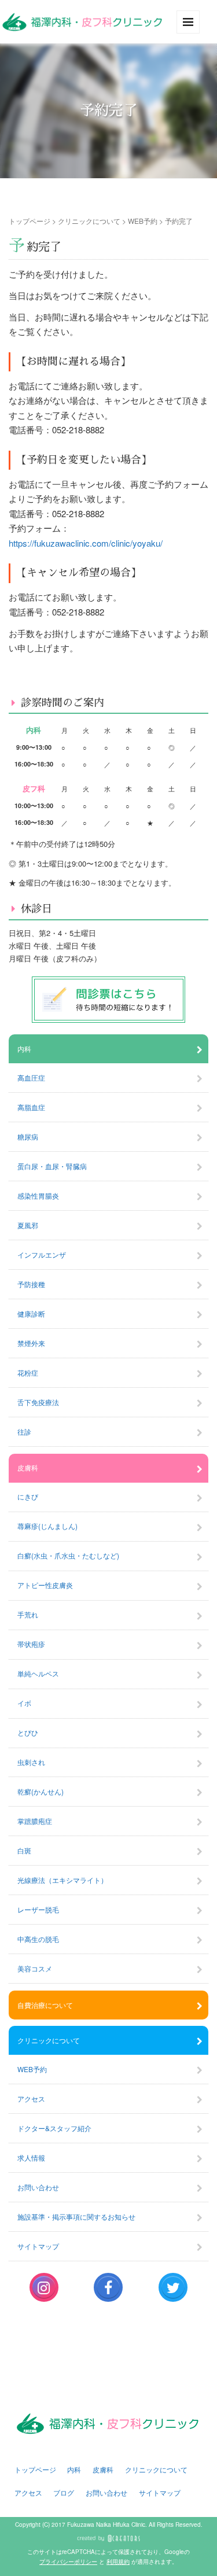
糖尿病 (28, 1136)
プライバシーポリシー (68, 2562)
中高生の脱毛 (38, 1939)
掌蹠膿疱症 (35, 1821)
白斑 (24, 1850)
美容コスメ (35, 1968)
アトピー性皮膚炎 (45, 1585)
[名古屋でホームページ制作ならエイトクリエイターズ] (108, 2538)
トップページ (30, 221)
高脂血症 (31, 1107)
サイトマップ (38, 2246)
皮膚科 (28, 1467)
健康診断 (31, 1313)
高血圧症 (31, 1077)
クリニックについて (89, 221)
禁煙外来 (31, 1343)
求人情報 (31, 2157)
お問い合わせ (38, 2187)
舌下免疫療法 (38, 1402)
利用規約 (118, 2562)
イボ (24, 1703)
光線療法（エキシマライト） (62, 1880)
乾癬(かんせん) (41, 1791)
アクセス (31, 2098)
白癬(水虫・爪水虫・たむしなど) (68, 1555)
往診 (24, 1431)
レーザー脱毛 (38, 1909)
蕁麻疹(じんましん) (47, 1526)
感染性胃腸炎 (38, 1195)
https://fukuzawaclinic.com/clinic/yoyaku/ (86, 543)
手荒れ (28, 1614)
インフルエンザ (42, 1254)
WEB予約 (143, 221)
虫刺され (31, 1762)
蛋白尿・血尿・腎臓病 (52, 1166)
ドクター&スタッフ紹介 (54, 2128)
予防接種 (31, 1284)
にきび (28, 1496)
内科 (24, 1049)
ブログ (64, 2492)
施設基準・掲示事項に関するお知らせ (76, 2216)
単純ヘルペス (38, 1673)
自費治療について (45, 2005)
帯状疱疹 (31, 1644)
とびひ (28, 1732)
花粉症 (28, 1372)
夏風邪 (28, 1225)
